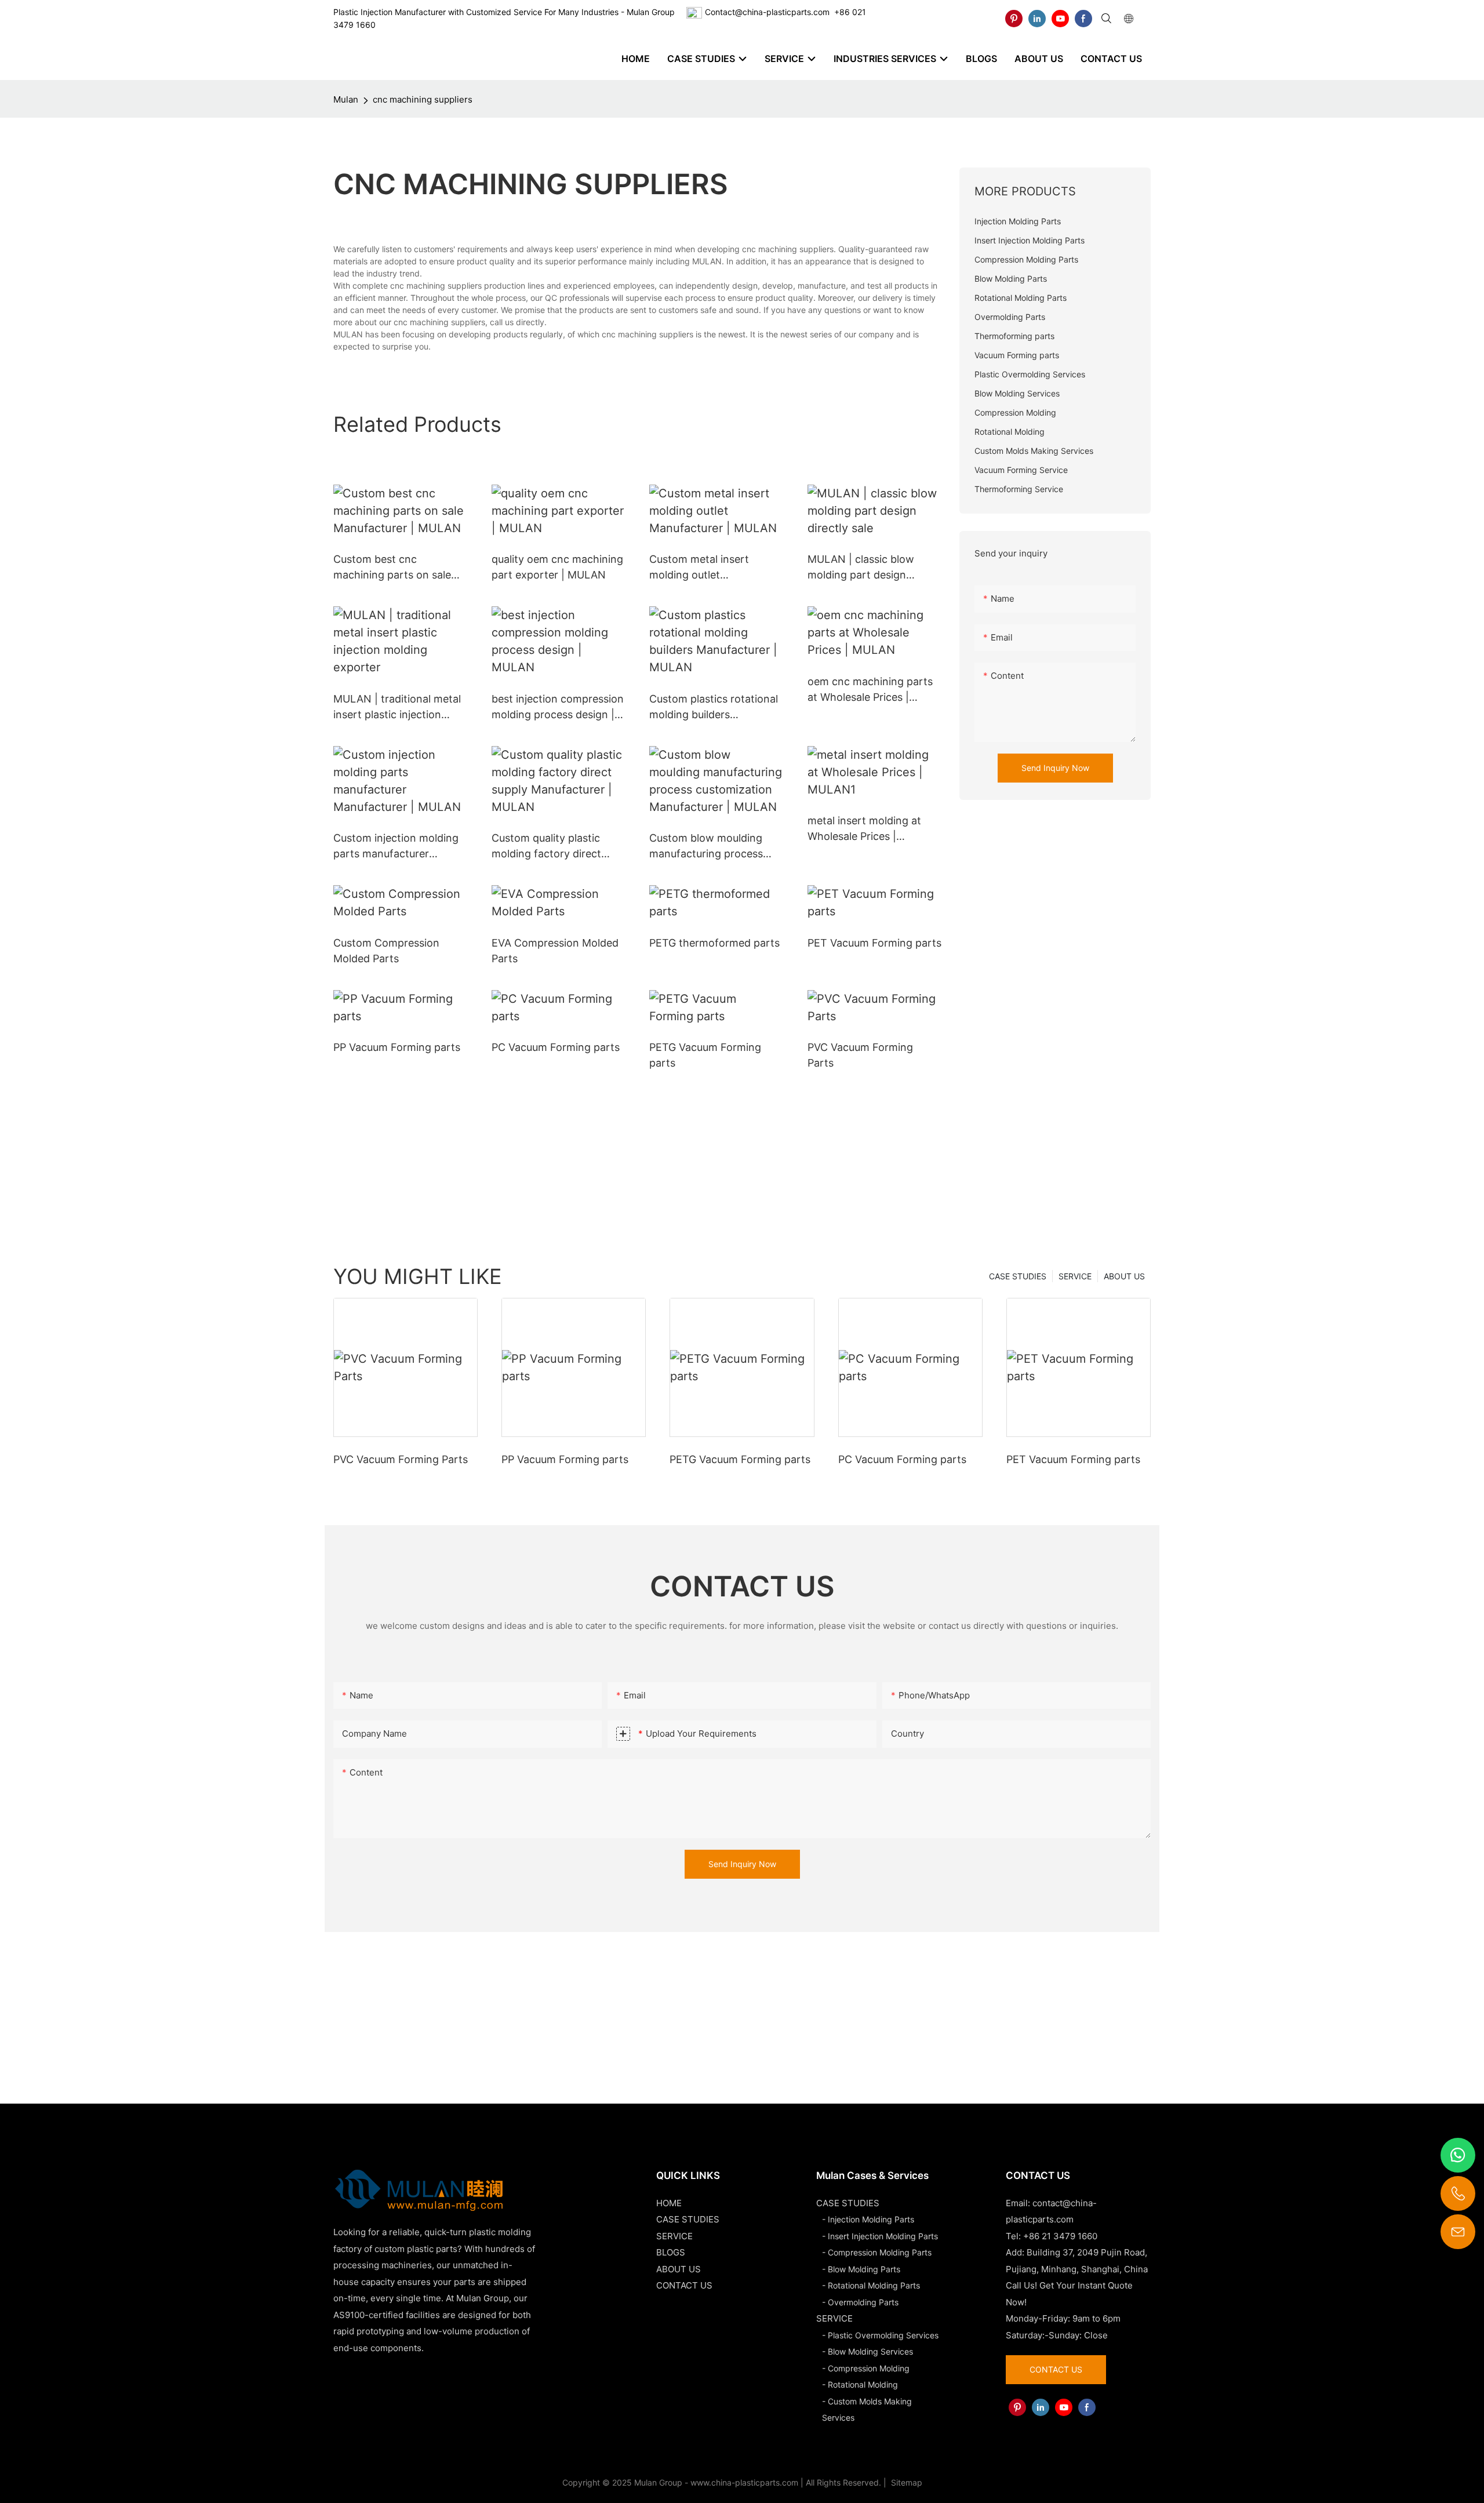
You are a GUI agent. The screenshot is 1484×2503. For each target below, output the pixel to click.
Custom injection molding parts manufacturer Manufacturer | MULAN (396, 847)
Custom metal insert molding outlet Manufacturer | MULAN (706, 568)
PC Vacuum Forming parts (556, 1047)
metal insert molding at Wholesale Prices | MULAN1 (864, 829)
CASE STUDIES (1018, 1276)
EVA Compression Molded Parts (555, 951)
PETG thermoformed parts (714, 943)
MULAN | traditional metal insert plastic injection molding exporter (397, 707)
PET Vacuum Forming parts (874, 943)
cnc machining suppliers (423, 99)
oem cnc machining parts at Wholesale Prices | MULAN (870, 690)
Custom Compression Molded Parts (386, 951)
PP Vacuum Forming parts (397, 1047)
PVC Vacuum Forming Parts (860, 1055)
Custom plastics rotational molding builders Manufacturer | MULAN (714, 707)
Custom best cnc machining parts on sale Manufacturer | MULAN (392, 568)
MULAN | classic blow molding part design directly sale (861, 568)
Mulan (346, 99)
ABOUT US (1124, 1276)
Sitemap (905, 2482)
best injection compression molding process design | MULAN (558, 707)
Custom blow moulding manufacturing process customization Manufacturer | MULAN (706, 847)
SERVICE (1075, 1276)
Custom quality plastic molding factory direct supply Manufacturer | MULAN (546, 847)
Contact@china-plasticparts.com (767, 12)
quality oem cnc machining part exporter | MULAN (557, 567)
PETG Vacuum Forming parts (705, 1055)
